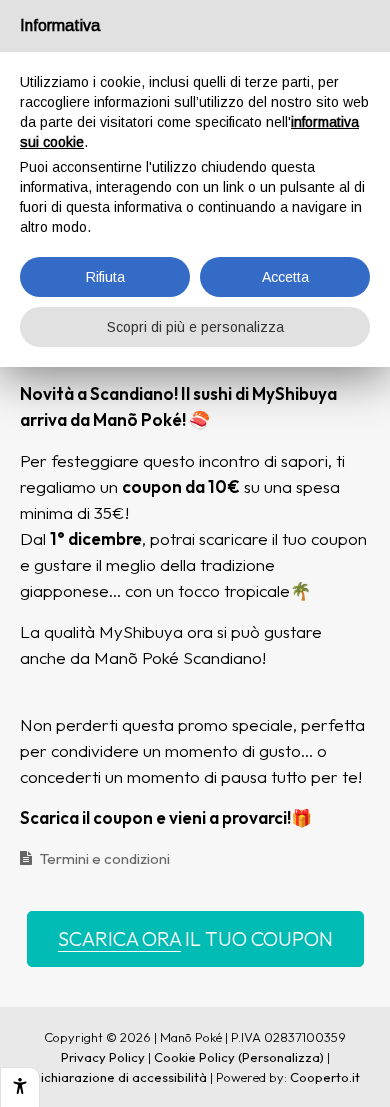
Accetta (285, 277)
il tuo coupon (195, 938)
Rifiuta (105, 277)
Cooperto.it (325, 1077)
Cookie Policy (194, 1057)
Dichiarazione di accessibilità (119, 1077)
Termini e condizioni (105, 858)
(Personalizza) (281, 1057)
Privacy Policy (103, 1057)
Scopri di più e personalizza (195, 327)
